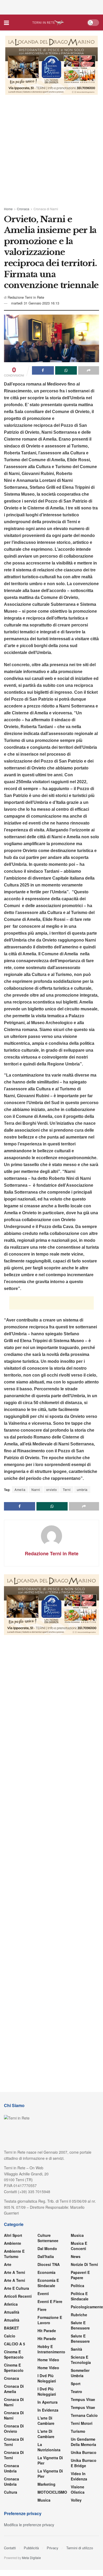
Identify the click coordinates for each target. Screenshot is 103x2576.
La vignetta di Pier (50, 2460)
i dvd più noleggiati (47, 2378)
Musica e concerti (79, 2246)
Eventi (43, 2293)
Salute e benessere (80, 2325)
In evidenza (48, 2410)
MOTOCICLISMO (52, 2492)
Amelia (20, 1489)
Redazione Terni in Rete (26, 297)
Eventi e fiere (50, 2301)
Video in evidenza (79, 2476)
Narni (36, 1489)
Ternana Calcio (84, 2415)
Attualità (12, 2312)
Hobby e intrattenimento (51, 2349)
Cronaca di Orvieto (14, 2429)
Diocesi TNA (49, 2264)
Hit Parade (47, 2331)
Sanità (76, 2349)
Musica (44, 2500)
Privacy (53, 2548)
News (76, 2256)
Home (8, 209)
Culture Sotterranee (48, 2238)
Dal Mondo (47, 2248)
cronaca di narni (14, 2402)
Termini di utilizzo (80, 2548)
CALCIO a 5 (15, 2344)
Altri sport (13, 2235)
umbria (82, 1489)
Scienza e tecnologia (81, 2360)
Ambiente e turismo (14, 2254)
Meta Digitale (31, 2558)
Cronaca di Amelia (14, 2389)
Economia (46, 2272)
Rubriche (79, 2315)
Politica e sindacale (80, 2296)
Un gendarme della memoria (83, 2442)
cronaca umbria (11, 2481)
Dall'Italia (46, 2256)
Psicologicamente (87, 2307)
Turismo (78, 2431)
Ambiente (13, 2243)
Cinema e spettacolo (14, 2354)
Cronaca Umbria (11, 2468)
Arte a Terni (15, 2272)
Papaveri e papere (80, 2275)
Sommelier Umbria (80, 2373)
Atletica (11, 2304)
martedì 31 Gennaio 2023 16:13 (35, 303)
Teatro (76, 2391)
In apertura (48, 2402)
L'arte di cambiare (46, 2421)
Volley (76, 2500)
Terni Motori (82, 2423)
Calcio (10, 2336)
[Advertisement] (51, 7)
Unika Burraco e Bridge (84, 2463)
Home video (48, 2360)
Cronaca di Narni (46, 209)
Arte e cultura (17, 2288)
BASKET (11, 2328)
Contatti (10, 2548)
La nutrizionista (49, 2447)
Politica (78, 2286)
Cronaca (23, 209)
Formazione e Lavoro (50, 2320)
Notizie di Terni (84, 2264)
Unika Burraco (84, 2452)
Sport (76, 2384)
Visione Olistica (78, 2489)
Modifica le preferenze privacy (29, 2525)
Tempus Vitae (83, 2399)
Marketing (46, 2484)
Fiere (42, 2309)
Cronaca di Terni (14, 2442)
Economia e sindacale (48, 2283)
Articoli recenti (18, 2296)
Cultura (11, 2492)
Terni (67, 1489)
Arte (8, 2264)
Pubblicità (31, 2548)
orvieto (52, 1489)
